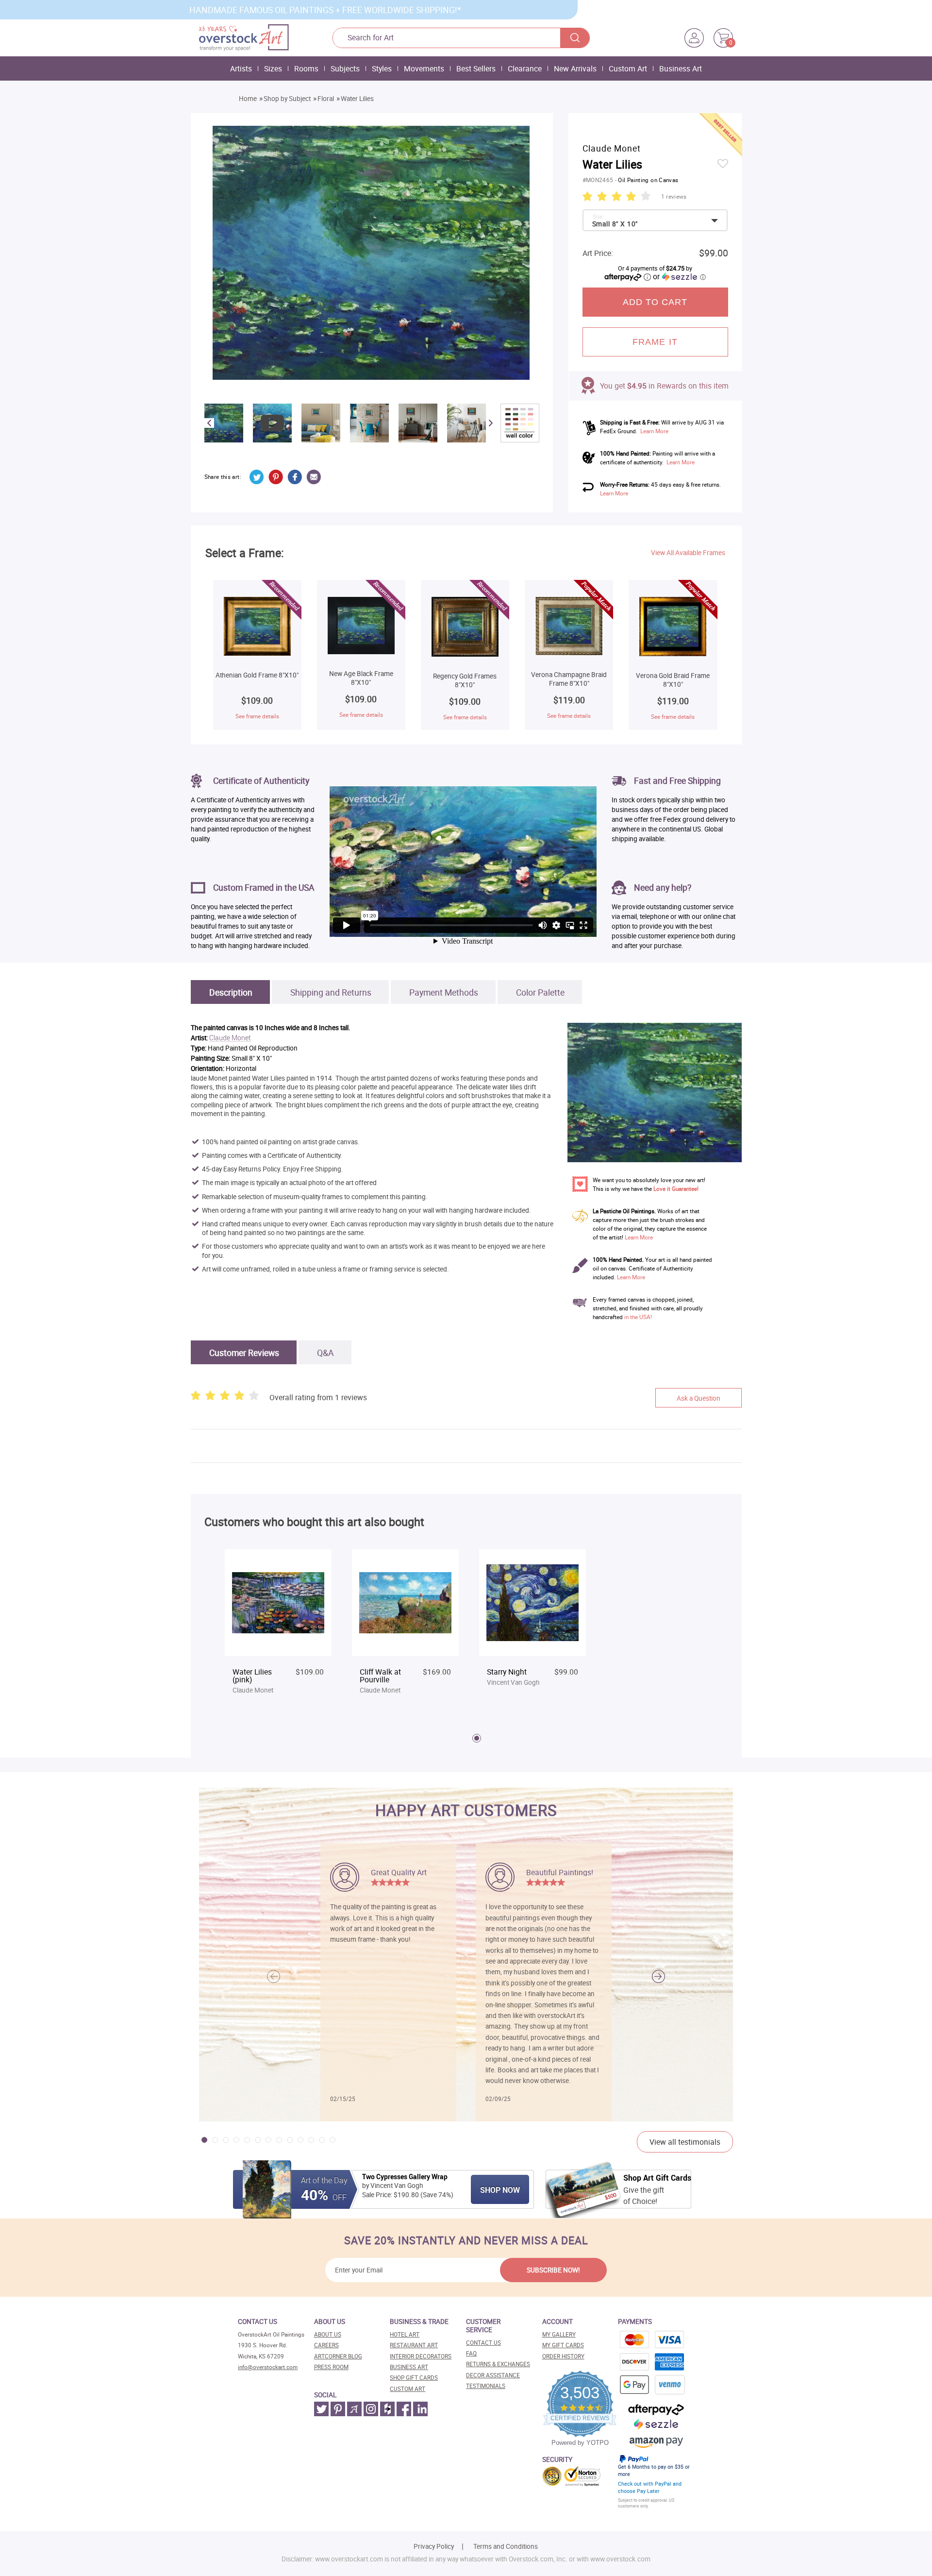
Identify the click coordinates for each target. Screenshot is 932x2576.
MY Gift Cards (563, 2345)
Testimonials (486, 2386)
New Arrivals (575, 68)
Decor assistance (493, 2375)
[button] (658, 1976)
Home (248, 99)
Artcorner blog (338, 2356)
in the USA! (638, 1317)
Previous (209, 423)
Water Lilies (357, 99)
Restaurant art (414, 2345)
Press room (331, 2367)
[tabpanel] (278, 1627)
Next (491, 423)
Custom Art (628, 68)
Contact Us (483, 2343)
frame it (655, 342)
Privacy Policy (434, 2546)
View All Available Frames (688, 553)
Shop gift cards (414, 2378)
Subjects (345, 68)
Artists (241, 68)
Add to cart (655, 302)
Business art (409, 2367)
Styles (382, 68)
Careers (326, 2345)
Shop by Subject (287, 99)
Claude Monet (230, 1038)
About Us (328, 2334)
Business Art (681, 68)
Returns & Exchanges (498, 2364)
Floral (326, 99)
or (679, 276)
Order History (563, 2356)
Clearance (525, 68)
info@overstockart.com (268, 2367)
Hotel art (405, 2334)
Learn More (654, 431)
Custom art (408, 2389)
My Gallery (559, 2334)
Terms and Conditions (506, 2546)
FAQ (471, 2353)
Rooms (306, 68)
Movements (424, 68)
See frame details (257, 716)
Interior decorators (421, 2356)
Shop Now (500, 2190)
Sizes (273, 68)
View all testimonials (685, 2142)
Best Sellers (476, 68)
